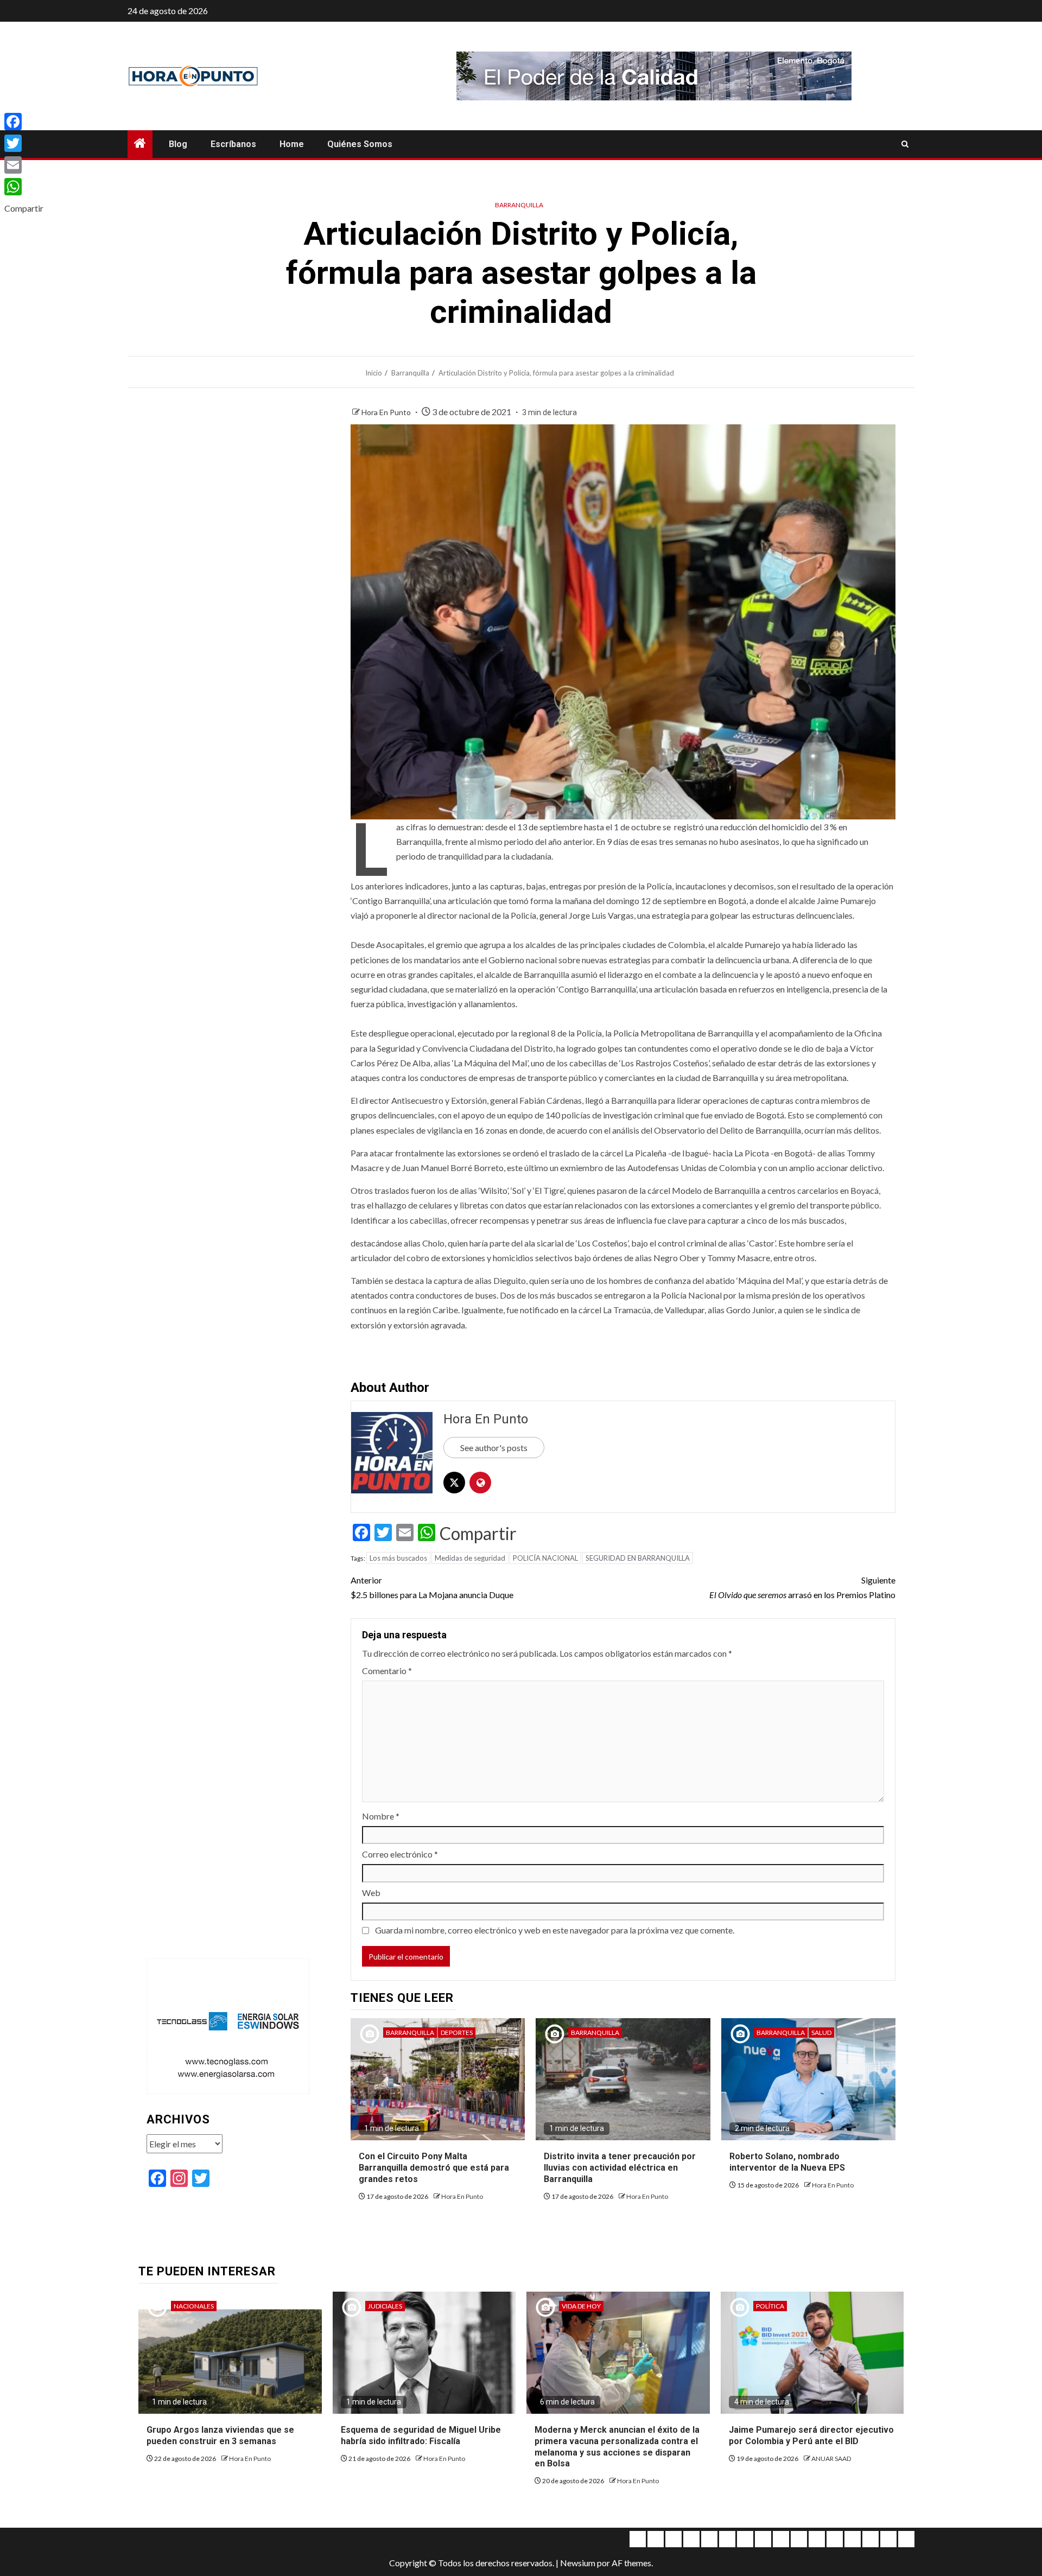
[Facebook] (24, 122)
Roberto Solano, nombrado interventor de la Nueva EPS (787, 2162)
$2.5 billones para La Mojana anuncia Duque (432, 1587)
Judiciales (385, 2306)
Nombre (381, 1816)
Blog (178, 144)
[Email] (24, 165)
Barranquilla (519, 205)
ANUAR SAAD (831, 2459)
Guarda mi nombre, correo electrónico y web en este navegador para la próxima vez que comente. (555, 1930)
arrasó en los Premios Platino (802, 1587)
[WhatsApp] (24, 187)
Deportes (457, 2033)
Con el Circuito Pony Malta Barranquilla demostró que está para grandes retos (434, 2168)
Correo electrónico (400, 1854)
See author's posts (494, 1448)
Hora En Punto (387, 412)
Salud (821, 2033)
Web (371, 1893)
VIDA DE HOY (581, 2306)
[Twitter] (24, 143)
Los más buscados (398, 1558)
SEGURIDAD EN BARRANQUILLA (638, 1558)
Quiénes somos (360, 144)
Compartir (478, 1534)
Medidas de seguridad (470, 1558)
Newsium (578, 2563)
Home (292, 144)
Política (770, 2306)
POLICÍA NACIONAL (545, 1558)
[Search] (905, 144)
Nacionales (194, 2306)
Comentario (387, 1671)
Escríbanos (233, 144)
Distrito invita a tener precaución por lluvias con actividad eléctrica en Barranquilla (620, 2168)
